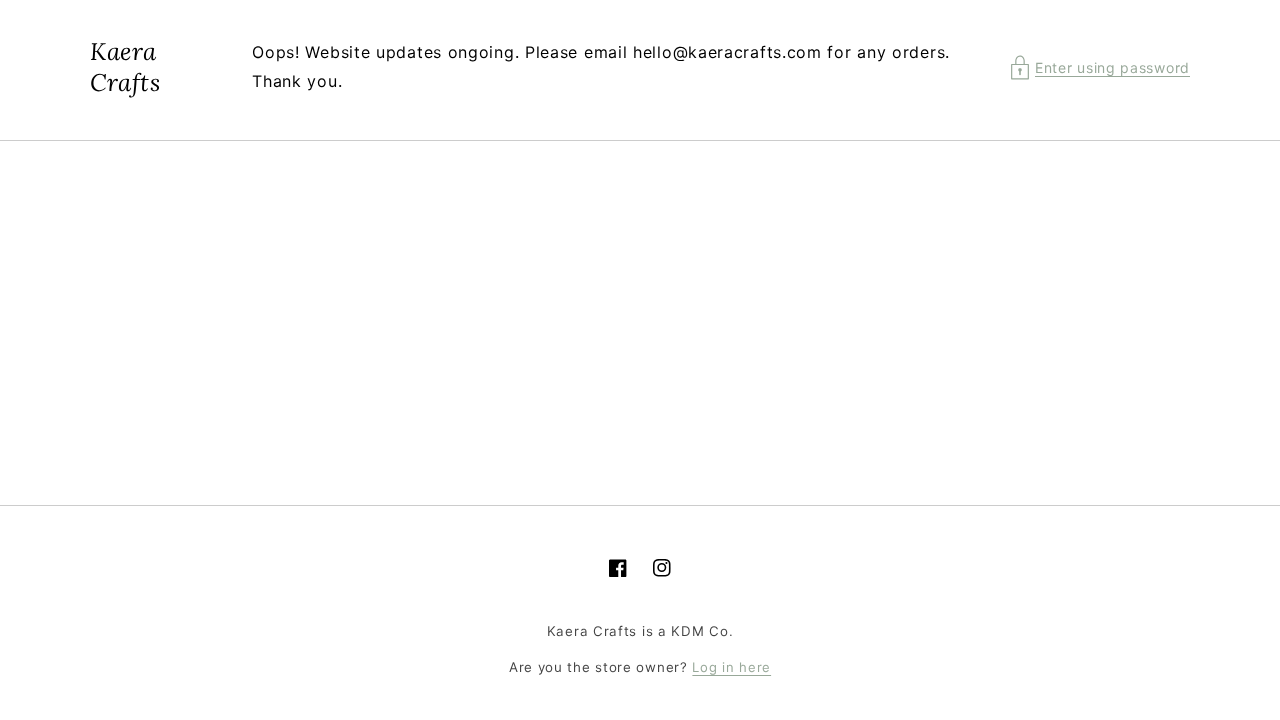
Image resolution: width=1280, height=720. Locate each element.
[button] (1100, 67)
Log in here (731, 667)
